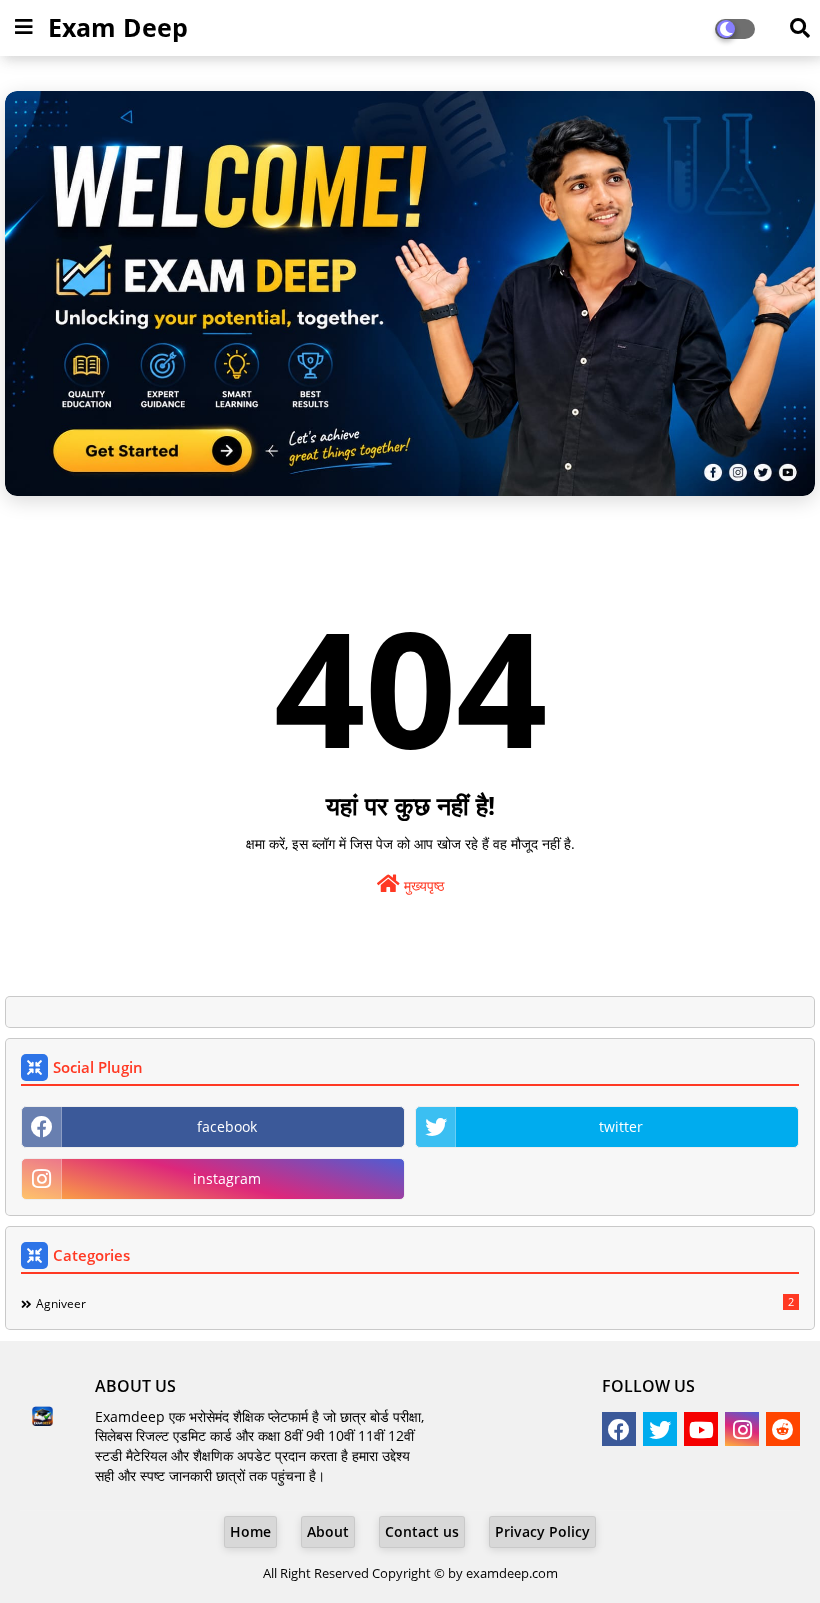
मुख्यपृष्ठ (422, 885)
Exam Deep (118, 27)
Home (250, 1531)
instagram (227, 1178)
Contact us (422, 1531)
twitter (621, 1126)
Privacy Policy (542, 1531)
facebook (227, 1126)
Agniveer (415, 1303)
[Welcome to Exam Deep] (410, 293)
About (328, 1531)
